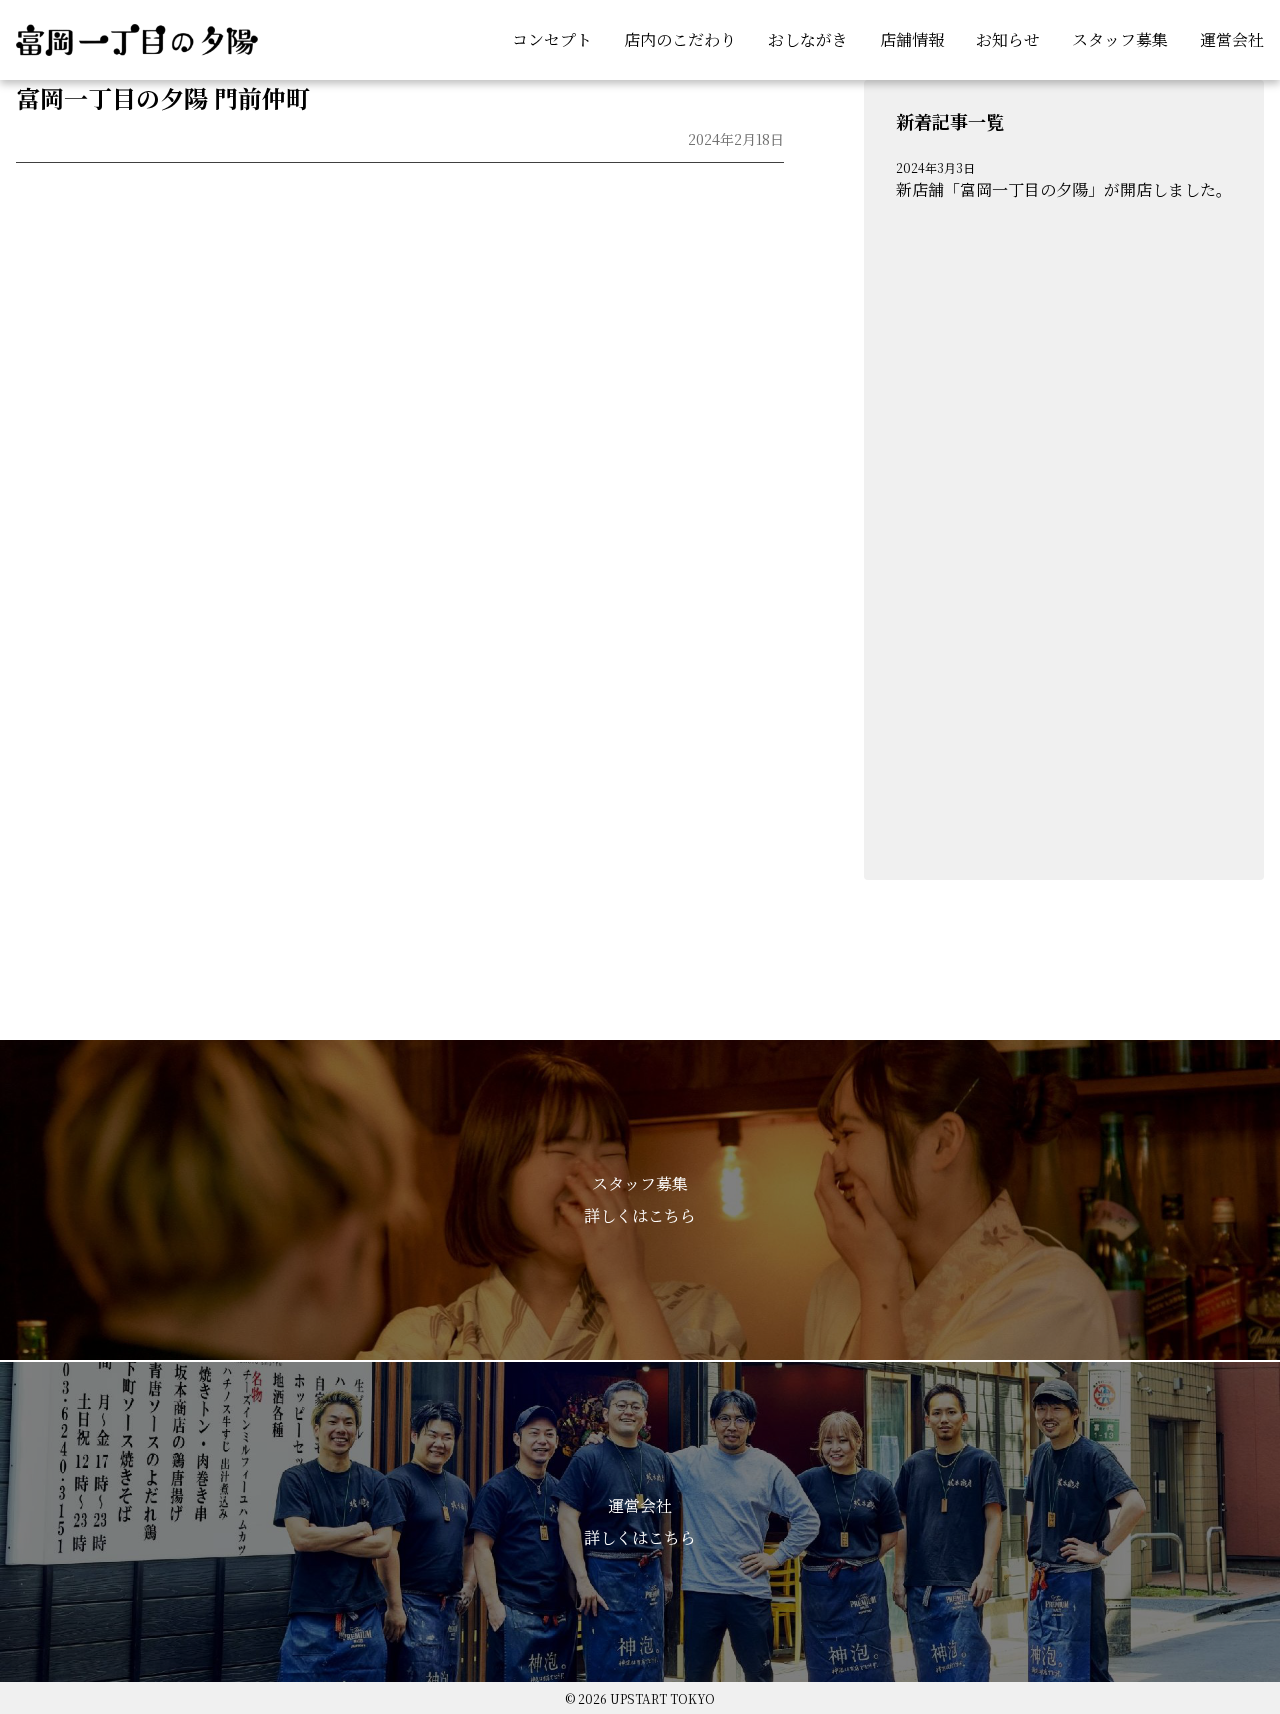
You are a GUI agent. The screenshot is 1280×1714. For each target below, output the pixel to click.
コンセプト (552, 39)
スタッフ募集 (1120, 39)
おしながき (808, 39)
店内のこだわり (680, 39)
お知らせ (1008, 39)
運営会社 (1232, 39)
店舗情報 (912, 39)
